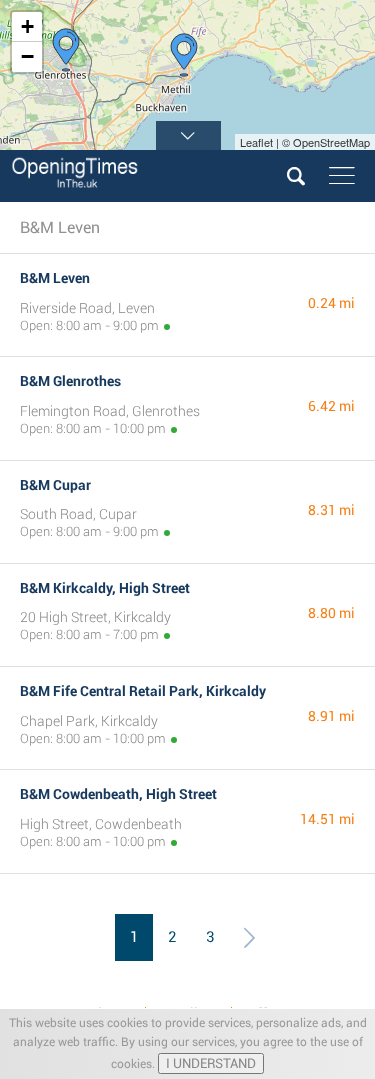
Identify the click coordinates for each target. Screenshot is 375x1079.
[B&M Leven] (184, 55)
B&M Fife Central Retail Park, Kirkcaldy (143, 691)
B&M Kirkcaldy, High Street (105, 588)
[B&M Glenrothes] (66, 50)
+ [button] (27, 26)
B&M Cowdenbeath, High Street (118, 794)
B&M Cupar (55, 485)
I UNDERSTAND (211, 1063)
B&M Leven (55, 278)
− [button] (27, 56)
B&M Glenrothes (70, 381)
